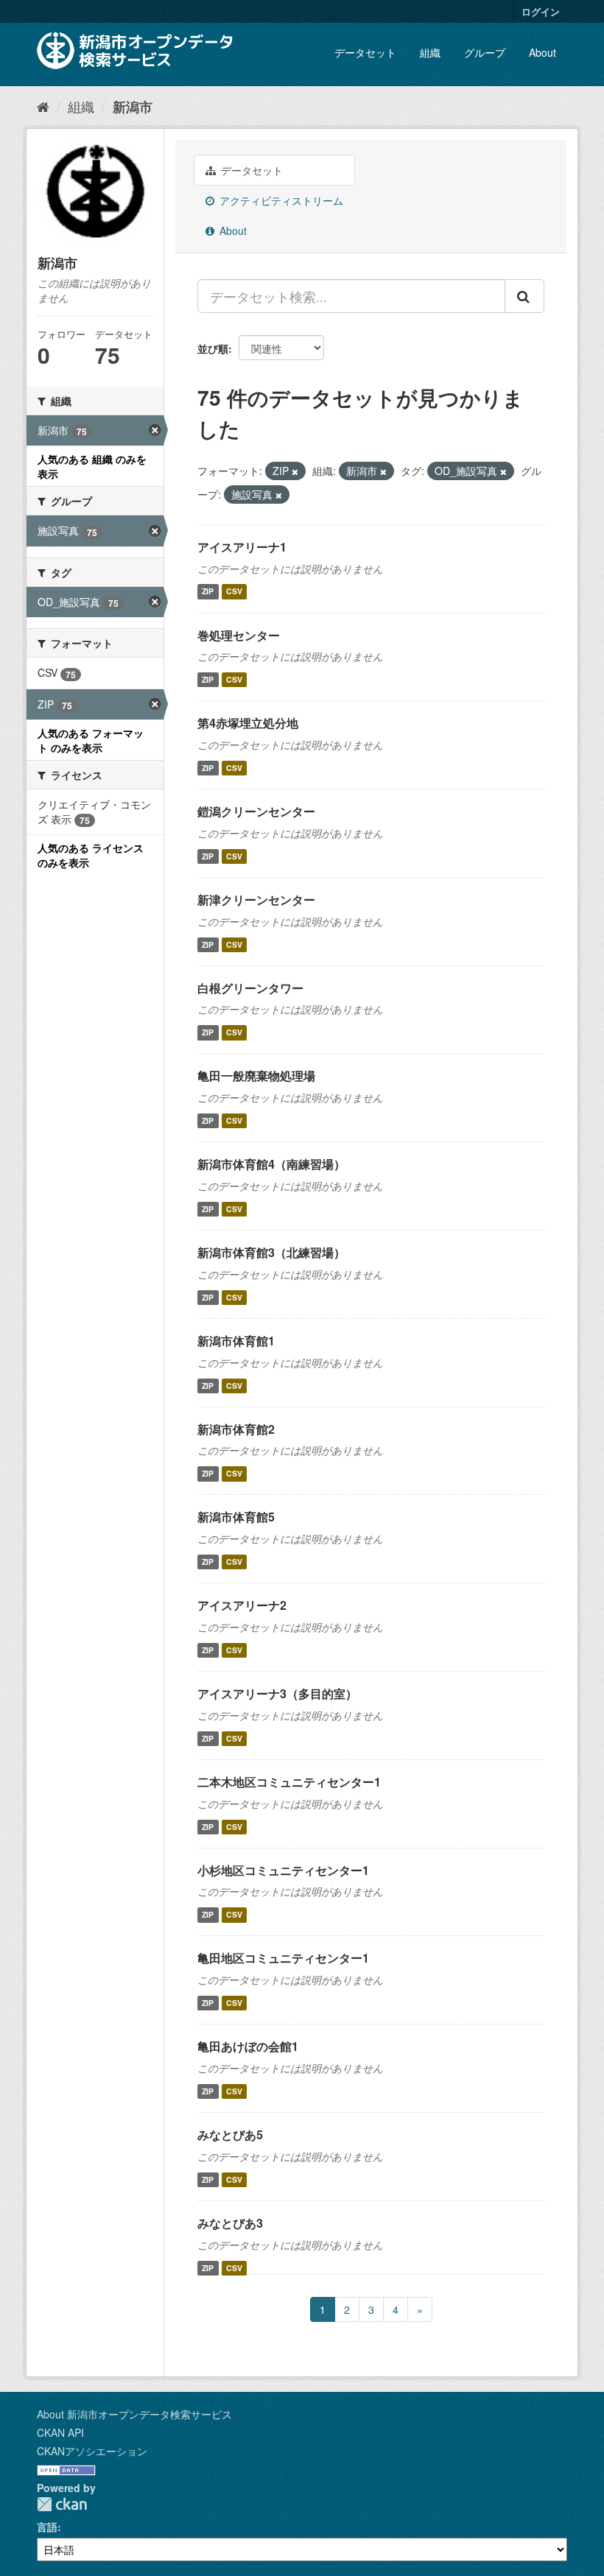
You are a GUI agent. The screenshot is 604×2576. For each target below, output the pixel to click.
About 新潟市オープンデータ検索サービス (134, 2414)
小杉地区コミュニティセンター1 (283, 1870)
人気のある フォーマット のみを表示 (91, 740)
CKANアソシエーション (92, 2451)
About (542, 52)
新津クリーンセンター (256, 900)
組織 (430, 52)
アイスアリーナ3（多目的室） (277, 1693)
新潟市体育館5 (236, 1517)
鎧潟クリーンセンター (256, 811)
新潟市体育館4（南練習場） (271, 1164)
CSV (234, 592)
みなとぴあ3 (230, 2223)
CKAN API (60, 2432)
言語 (47, 2527)
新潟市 (133, 107)
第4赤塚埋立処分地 (248, 723)
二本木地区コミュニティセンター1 (289, 1782)
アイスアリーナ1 (242, 547)
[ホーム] (43, 106)
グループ (485, 52)
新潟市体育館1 (236, 1341)
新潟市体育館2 (236, 1429)
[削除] (295, 471)
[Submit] (524, 296)
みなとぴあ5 (230, 2135)
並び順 (213, 348)
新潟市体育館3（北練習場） (271, 1252)
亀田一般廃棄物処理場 (256, 1076)
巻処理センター (239, 635)
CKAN (62, 2504)
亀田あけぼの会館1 (248, 2046)
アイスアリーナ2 (242, 1605)
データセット (365, 52)
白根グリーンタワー (250, 988)
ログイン (541, 11)
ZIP (208, 592)
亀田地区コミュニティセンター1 (283, 1958)
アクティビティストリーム (280, 200)
